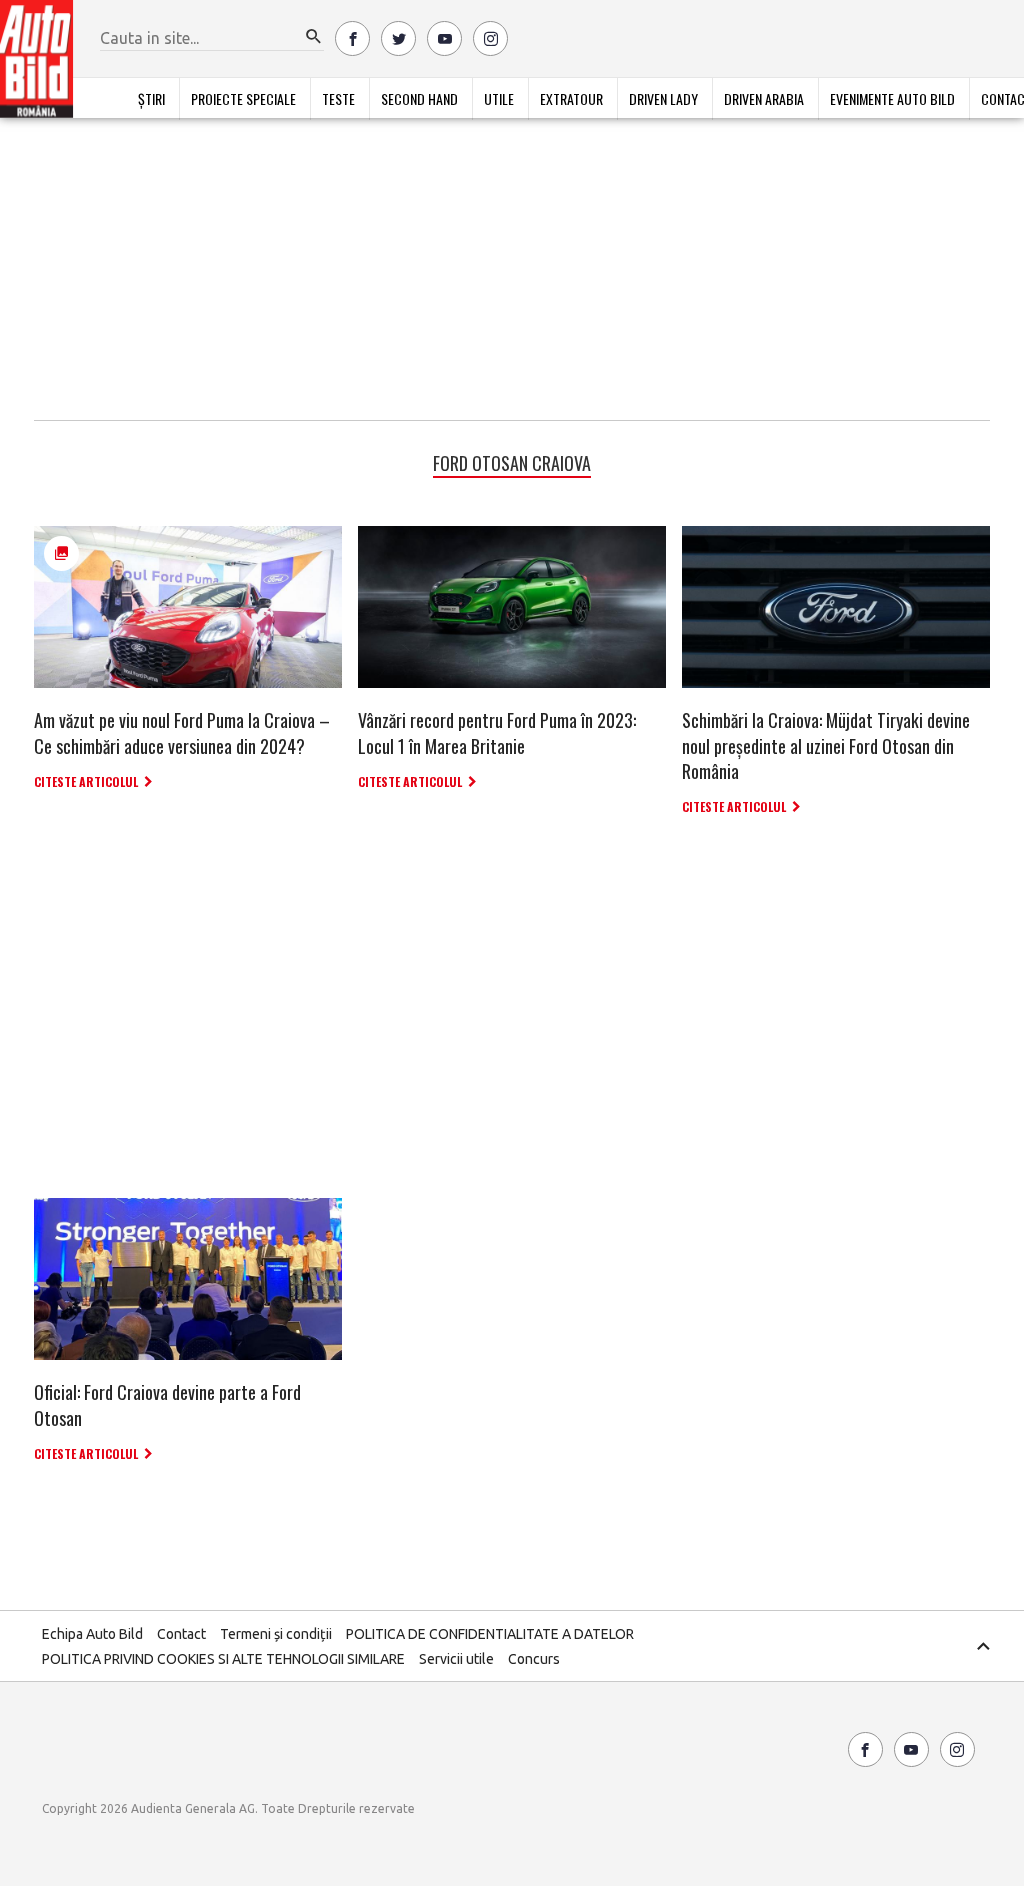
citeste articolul (86, 781)
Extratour (571, 98)
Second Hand (419, 98)
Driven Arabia (764, 98)
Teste (338, 98)
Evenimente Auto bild (892, 98)
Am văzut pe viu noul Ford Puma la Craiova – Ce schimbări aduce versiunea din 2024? (182, 732)
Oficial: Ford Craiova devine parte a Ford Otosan (167, 1404)
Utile (499, 98)
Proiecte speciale (243, 98)
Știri (151, 98)
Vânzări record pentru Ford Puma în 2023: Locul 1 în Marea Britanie (497, 732)
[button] (314, 37)
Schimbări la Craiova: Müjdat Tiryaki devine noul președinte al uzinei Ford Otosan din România (826, 745)
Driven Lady (663, 98)
